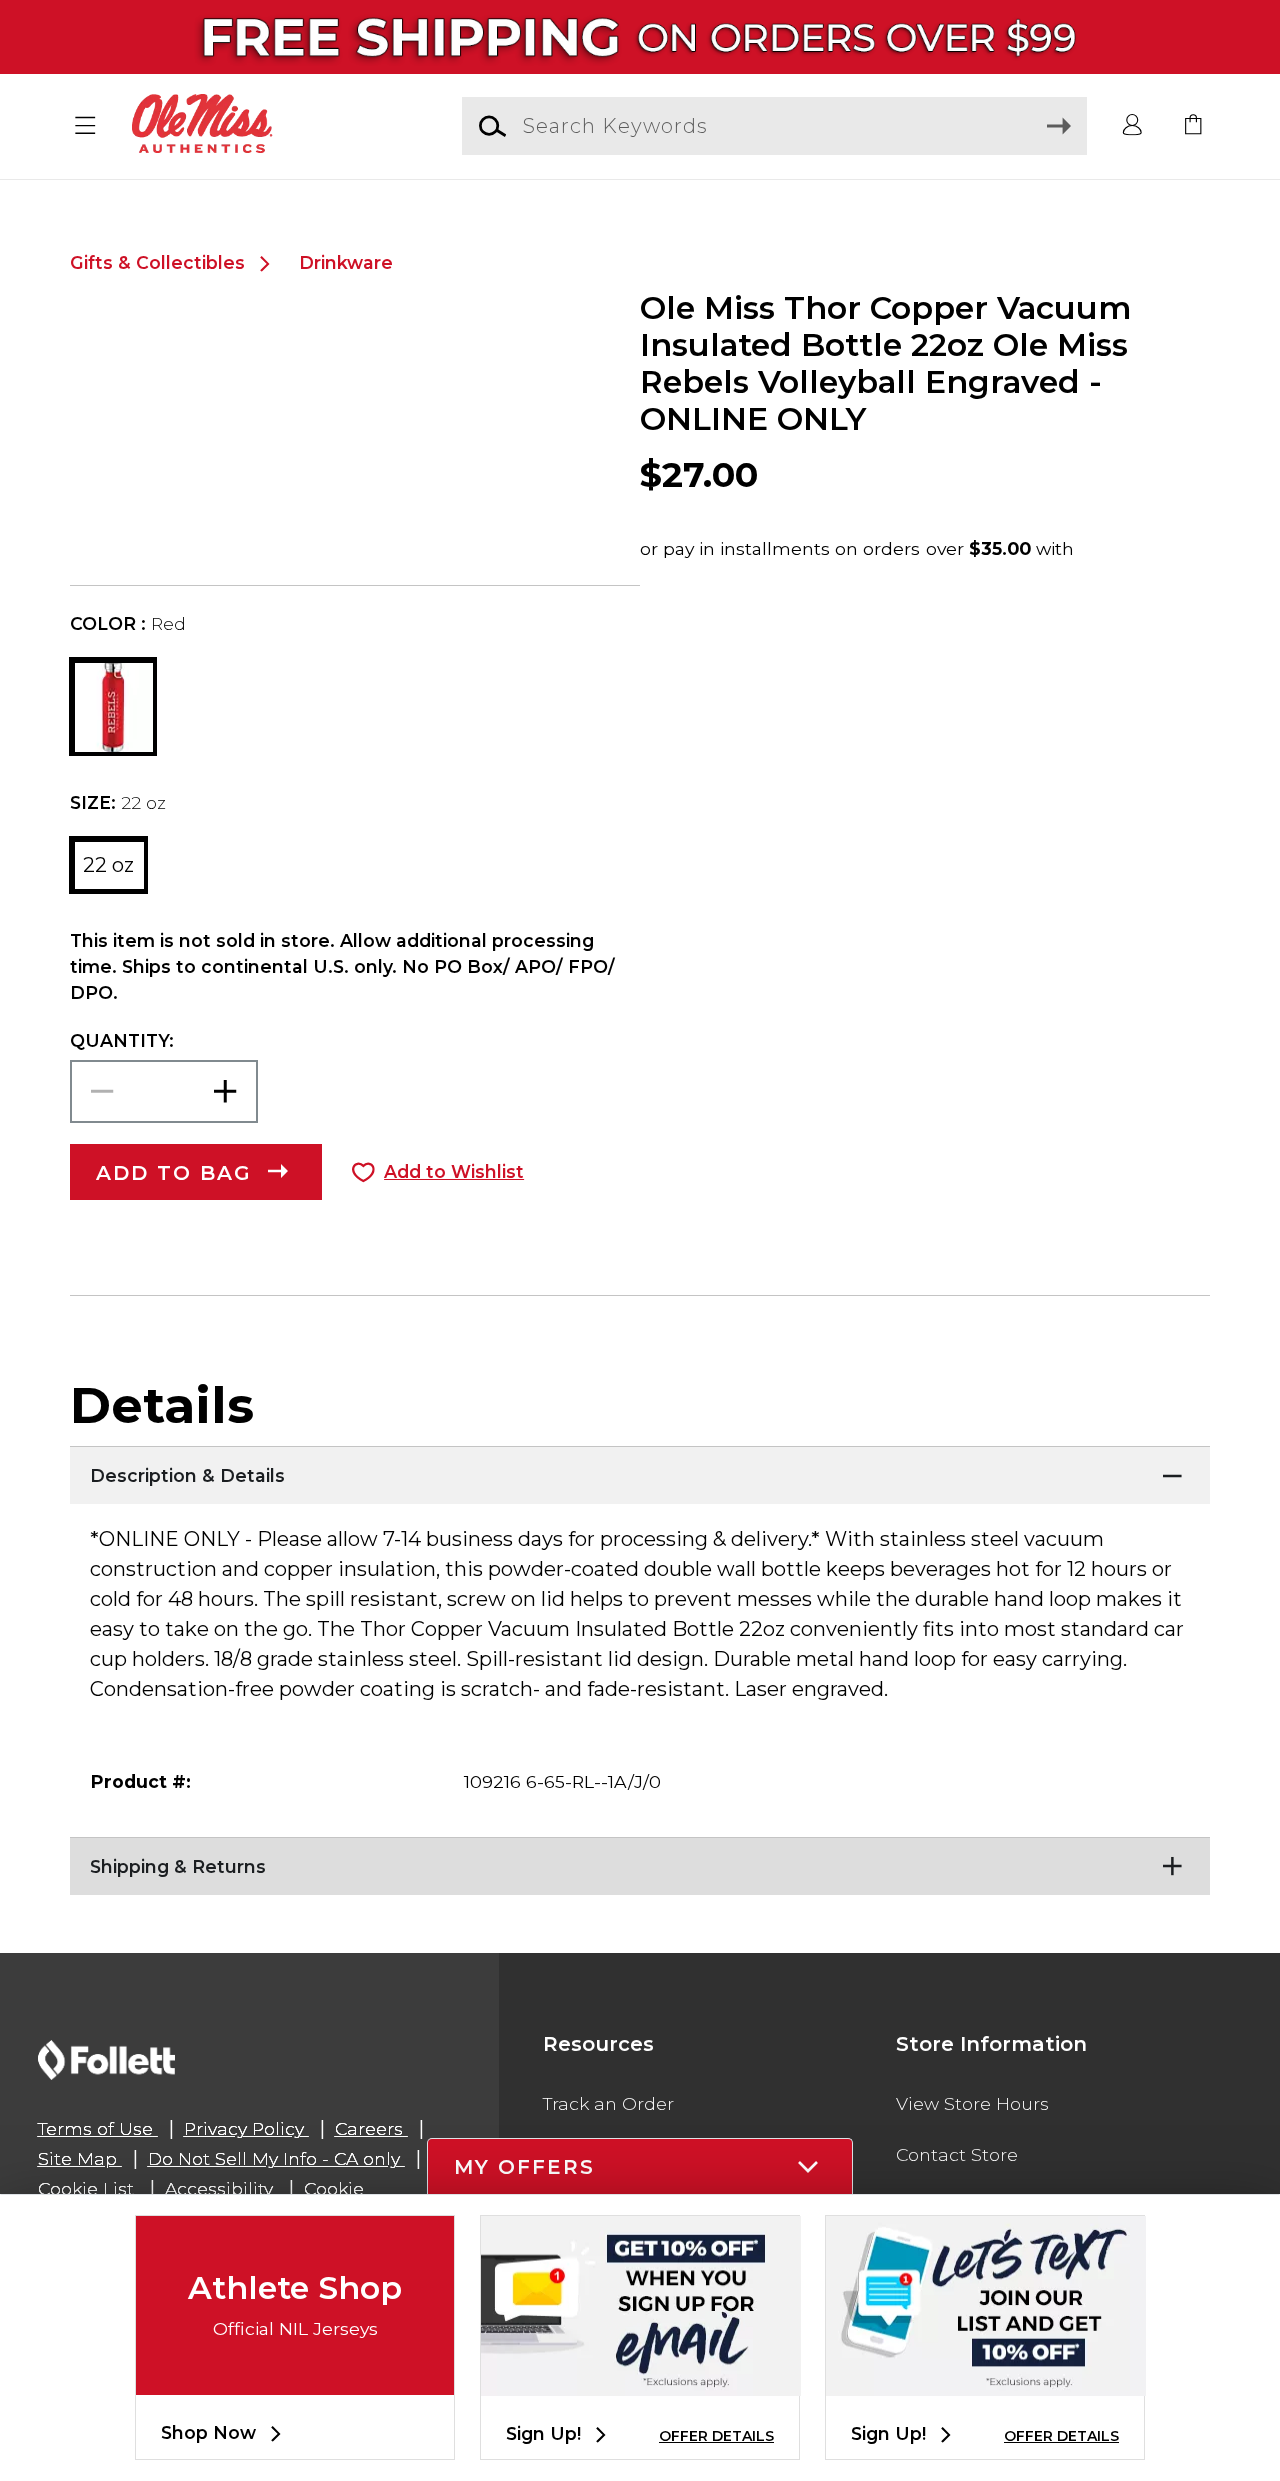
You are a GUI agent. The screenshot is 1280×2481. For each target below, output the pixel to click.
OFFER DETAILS (716, 2436)
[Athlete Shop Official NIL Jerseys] (295, 2378)
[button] (86, 126)
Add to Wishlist (454, 1171)
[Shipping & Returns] (640, 1862)
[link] (1194, 126)
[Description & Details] (640, 1471)
